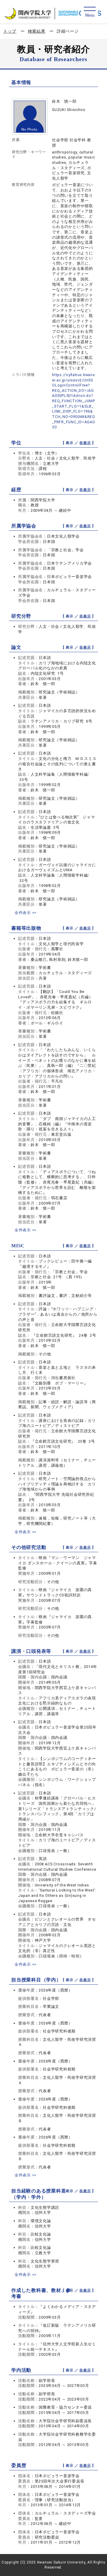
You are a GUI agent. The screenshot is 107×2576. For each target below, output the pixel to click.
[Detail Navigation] (90, 12)
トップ (10, 31)
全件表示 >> (26, 913)
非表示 (85, 443)
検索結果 (37, 31)
